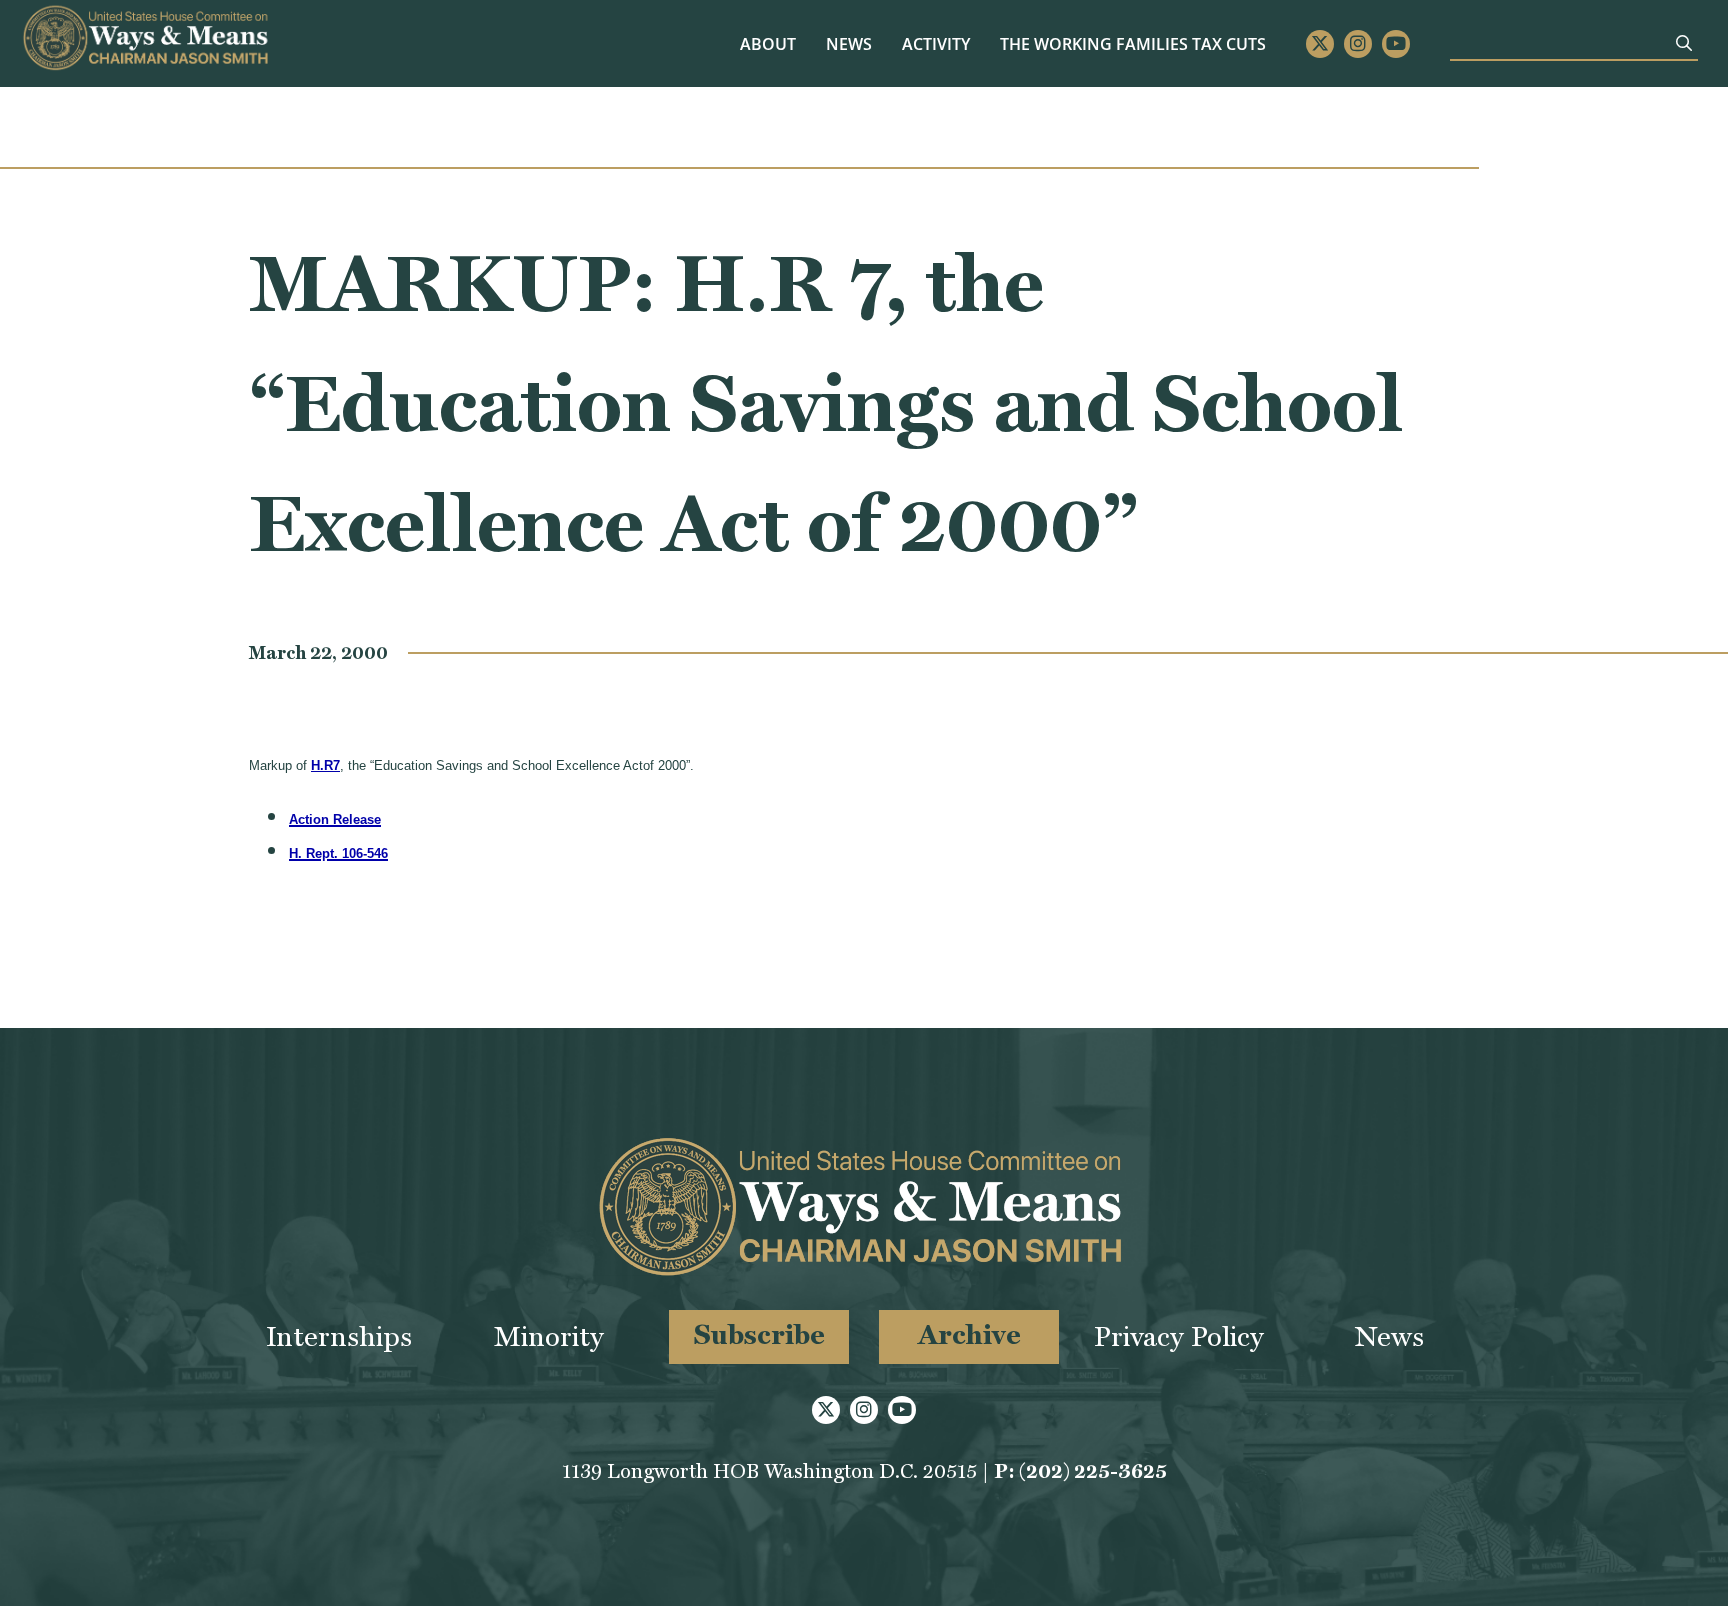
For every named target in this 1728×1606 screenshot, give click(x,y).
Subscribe (759, 1334)
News (849, 44)
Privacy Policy (1179, 1336)
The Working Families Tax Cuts (1133, 44)
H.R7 (325, 765)
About (768, 44)
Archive (969, 1334)
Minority (549, 1336)
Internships (339, 1336)
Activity (936, 44)
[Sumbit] (1684, 43)
